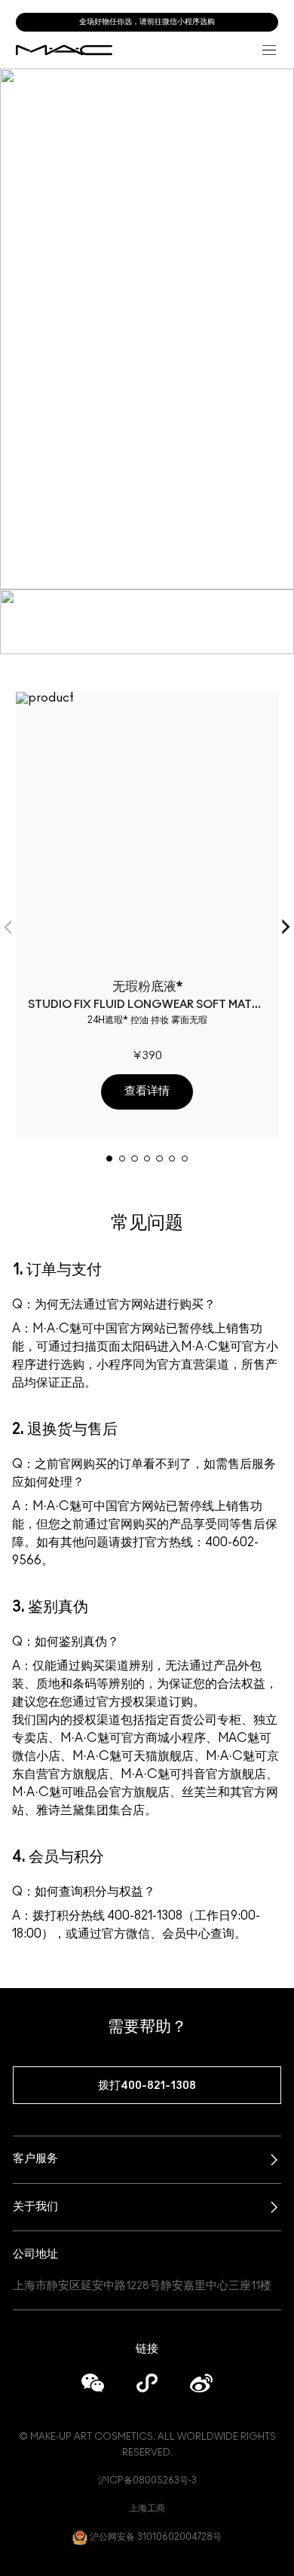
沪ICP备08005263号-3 (147, 2480)
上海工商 (147, 2508)
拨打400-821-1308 (147, 2086)
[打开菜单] (269, 50)
